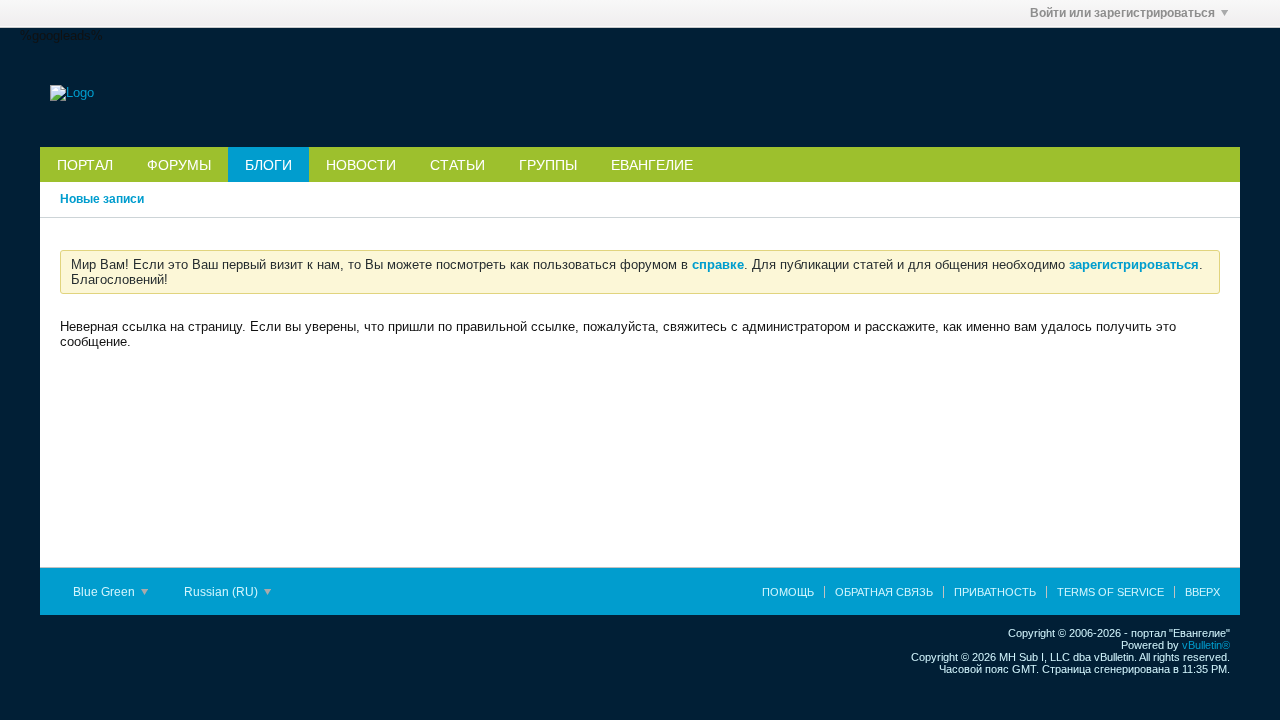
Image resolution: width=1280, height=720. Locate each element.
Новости (361, 165)
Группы (548, 165)
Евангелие (652, 165)
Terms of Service (1110, 592)
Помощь (788, 592)
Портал (85, 165)
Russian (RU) (222, 592)
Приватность (995, 592)
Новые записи (102, 199)
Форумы (179, 165)
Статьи (457, 165)
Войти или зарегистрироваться (1122, 13)
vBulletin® (1206, 645)
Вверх (1202, 592)
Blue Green (105, 592)
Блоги (268, 165)
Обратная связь (884, 592)
